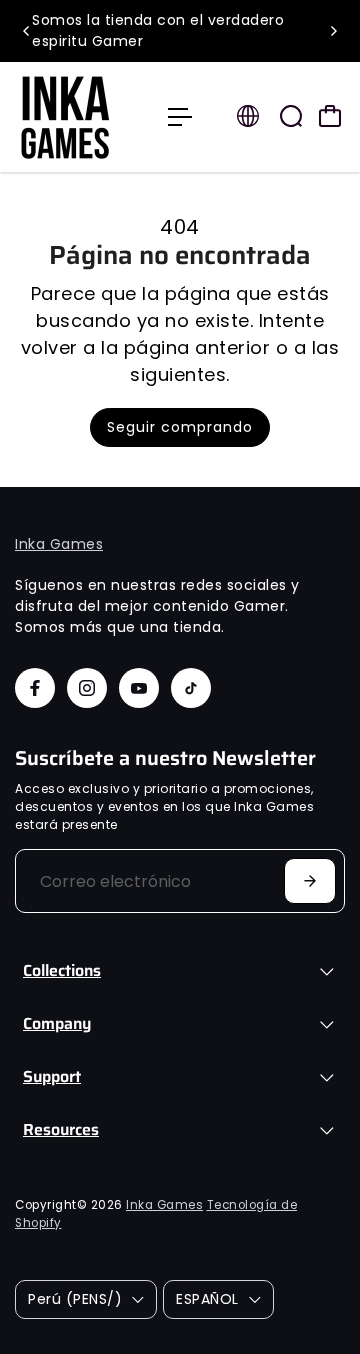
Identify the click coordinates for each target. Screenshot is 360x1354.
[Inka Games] (81, 117)
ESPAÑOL (207, 1299)
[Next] (333, 31)
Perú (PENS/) (75, 1299)
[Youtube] (139, 688)
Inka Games (59, 544)
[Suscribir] (310, 881)
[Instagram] (87, 688)
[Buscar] (291, 116)
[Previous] (27, 31)
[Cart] (330, 116)
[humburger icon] (180, 117)
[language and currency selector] (248, 116)
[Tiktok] (191, 688)
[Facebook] (35, 688)
